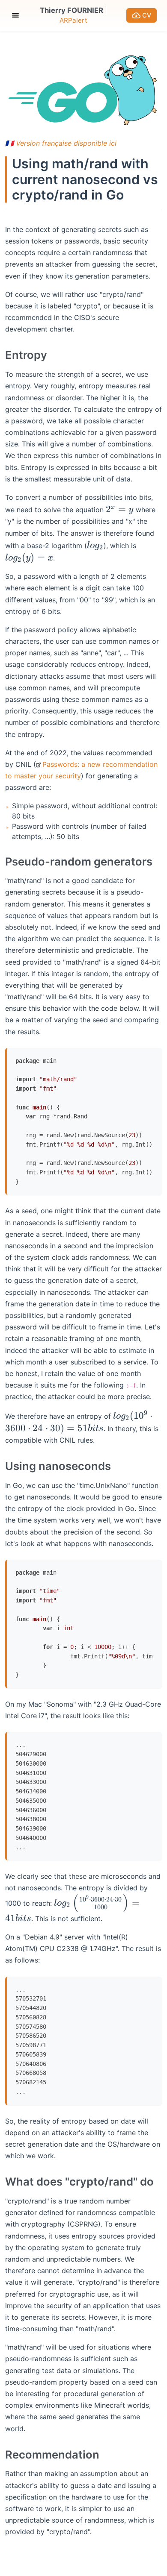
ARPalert (73, 20)
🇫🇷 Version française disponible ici (61, 143)
